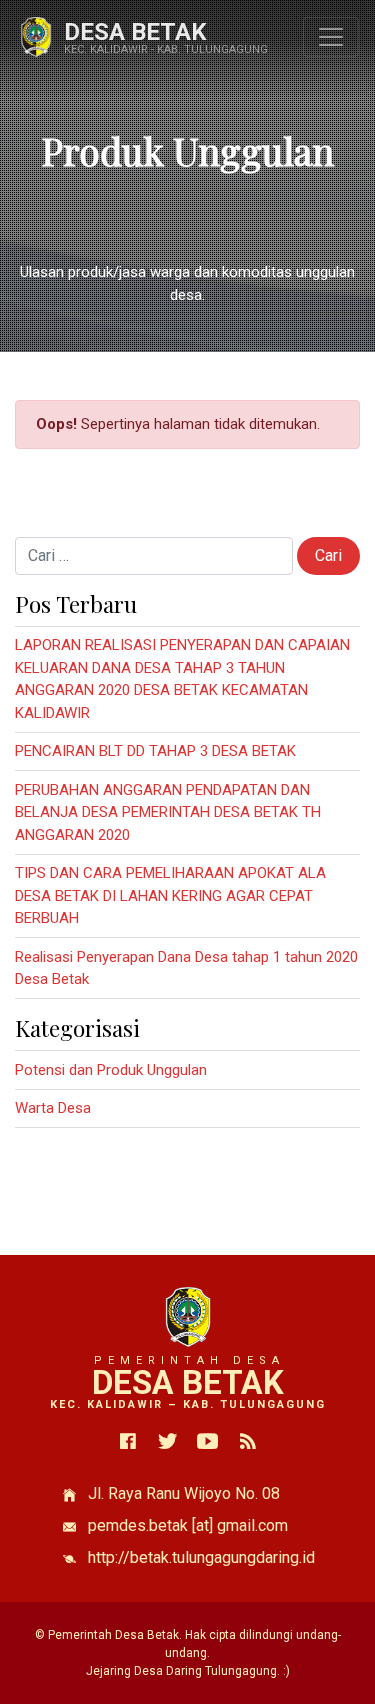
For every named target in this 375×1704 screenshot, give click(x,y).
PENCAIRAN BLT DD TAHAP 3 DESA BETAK (155, 751)
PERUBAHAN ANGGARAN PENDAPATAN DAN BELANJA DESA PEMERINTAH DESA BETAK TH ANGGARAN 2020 (168, 812)
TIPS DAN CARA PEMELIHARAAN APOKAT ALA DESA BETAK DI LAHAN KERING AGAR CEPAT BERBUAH (170, 895)
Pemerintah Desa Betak (113, 1635)
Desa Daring (168, 1671)
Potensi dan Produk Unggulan (111, 1070)
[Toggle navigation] (331, 37)
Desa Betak (135, 32)
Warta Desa (53, 1108)
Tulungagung (241, 1671)
